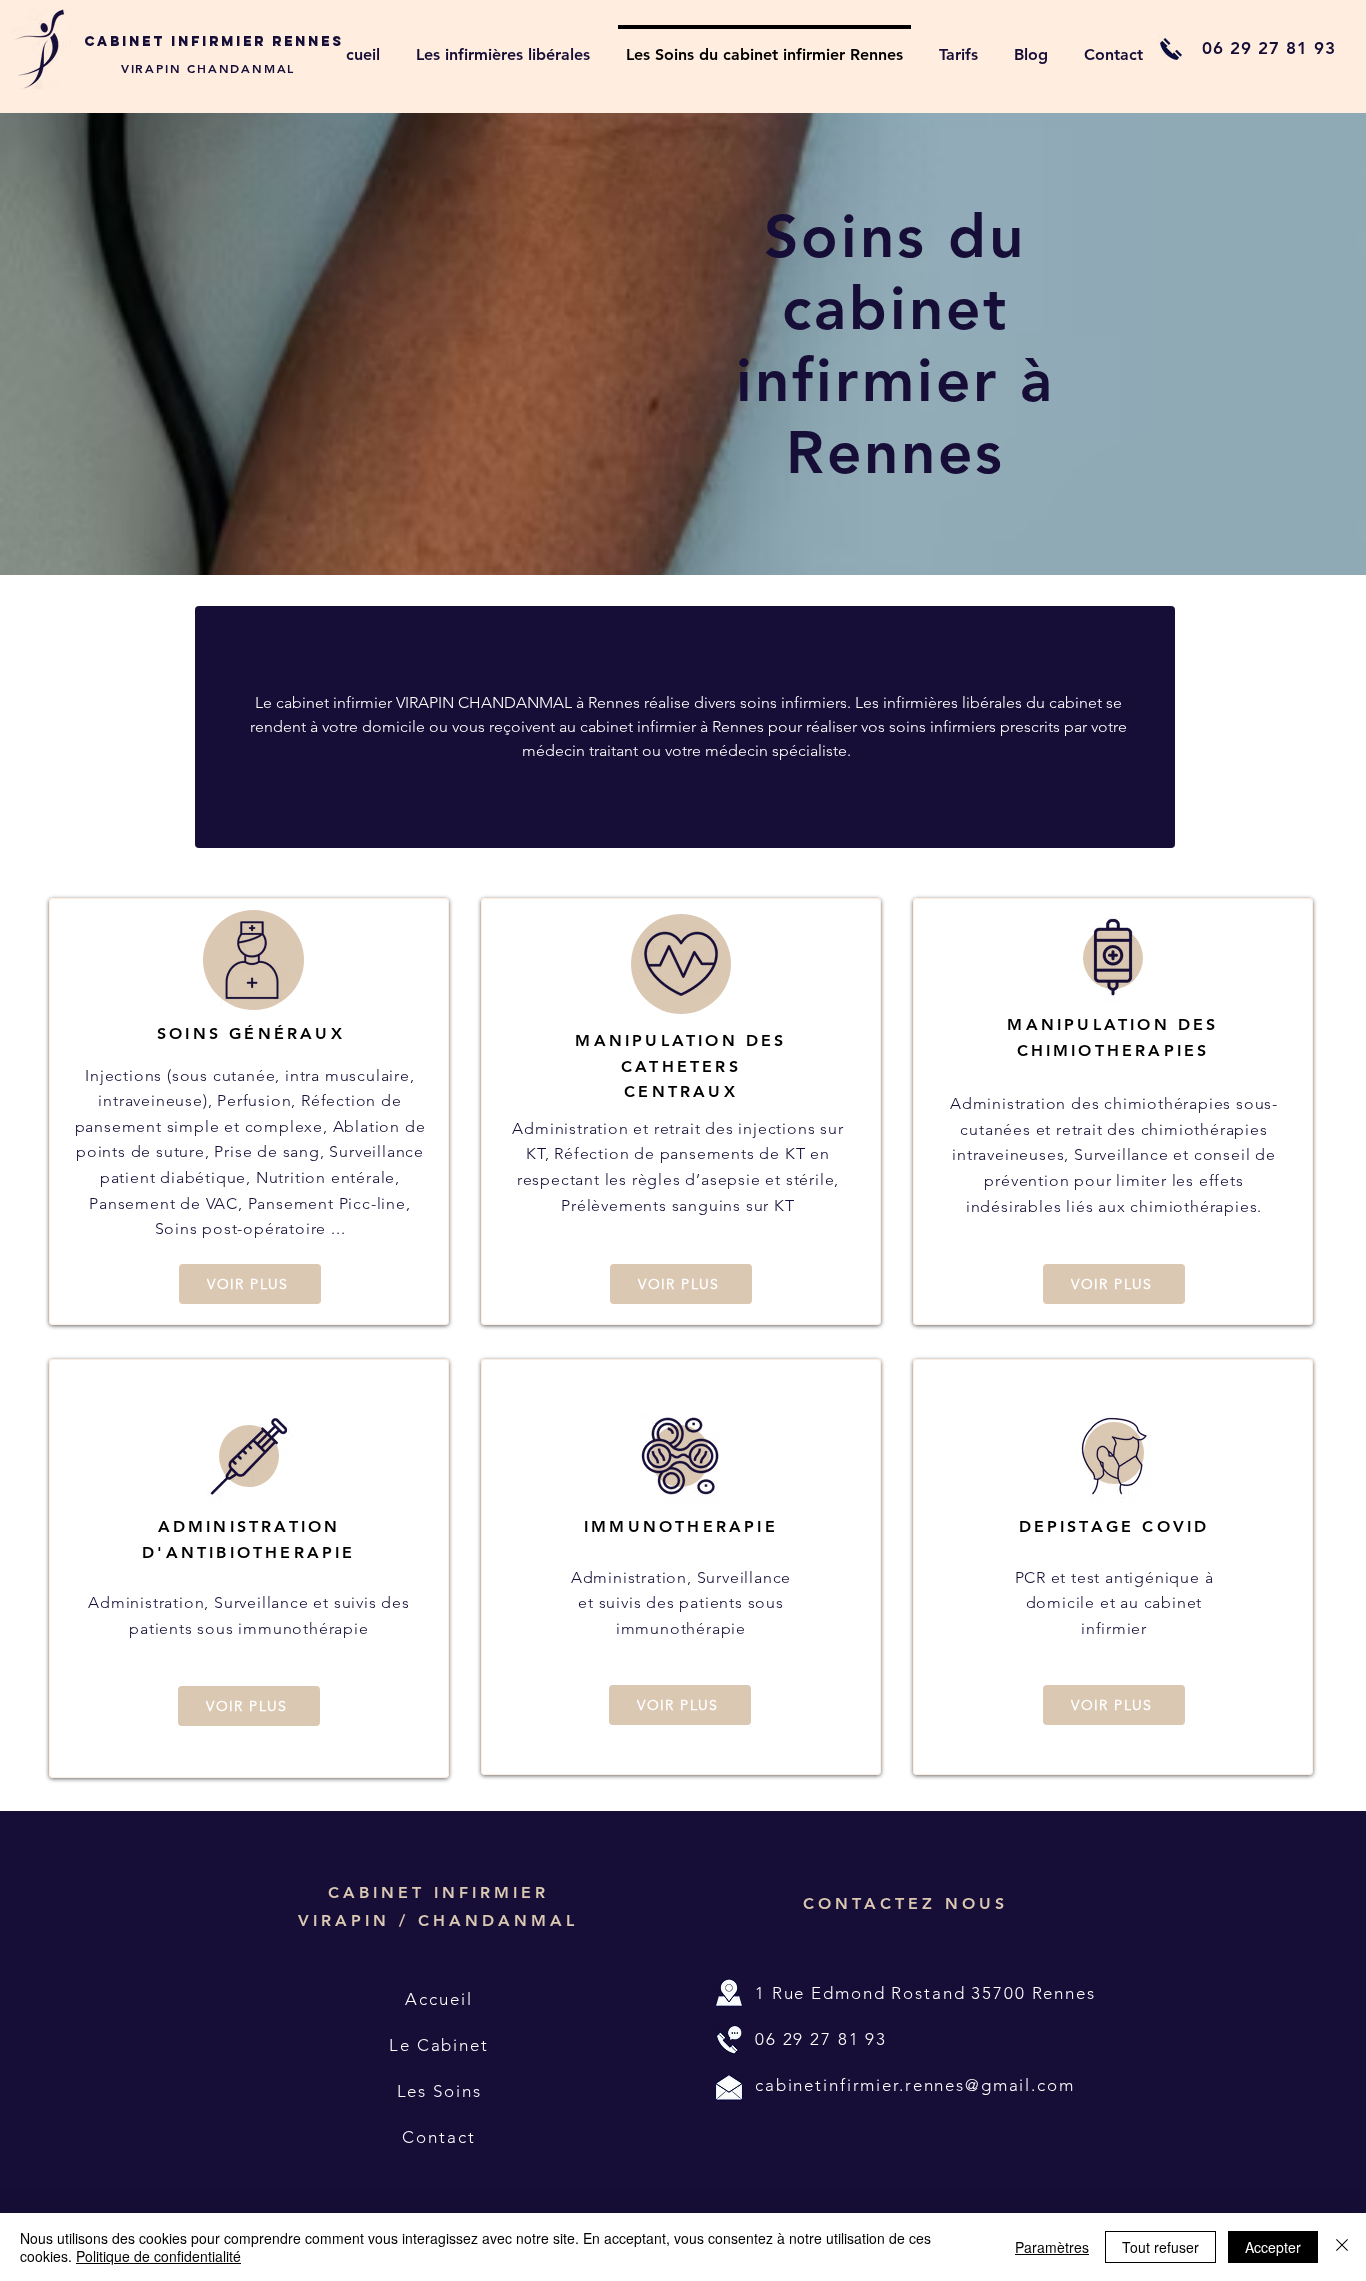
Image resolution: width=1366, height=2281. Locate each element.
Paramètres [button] (1052, 2247)
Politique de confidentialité (158, 2256)
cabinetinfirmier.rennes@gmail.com (915, 2085)
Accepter (1273, 2247)
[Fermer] (1342, 2247)
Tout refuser (1160, 2247)
